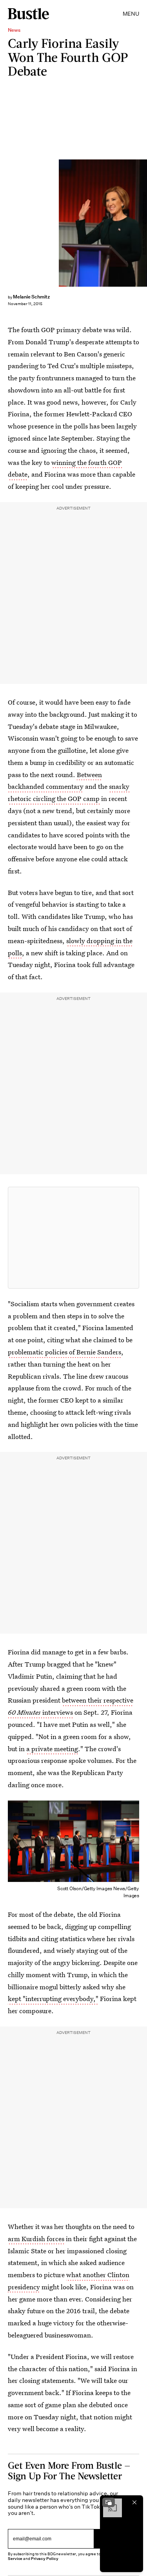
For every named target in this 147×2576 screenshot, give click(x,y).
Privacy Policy (45, 2559)
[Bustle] (28, 14)
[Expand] (109, 2502)
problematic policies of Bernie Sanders (64, 1352)
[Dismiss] (134, 2502)
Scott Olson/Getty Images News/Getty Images (144, 223)
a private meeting (52, 1749)
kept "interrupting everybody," (53, 1998)
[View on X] (74, 1238)
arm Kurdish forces (36, 2239)
